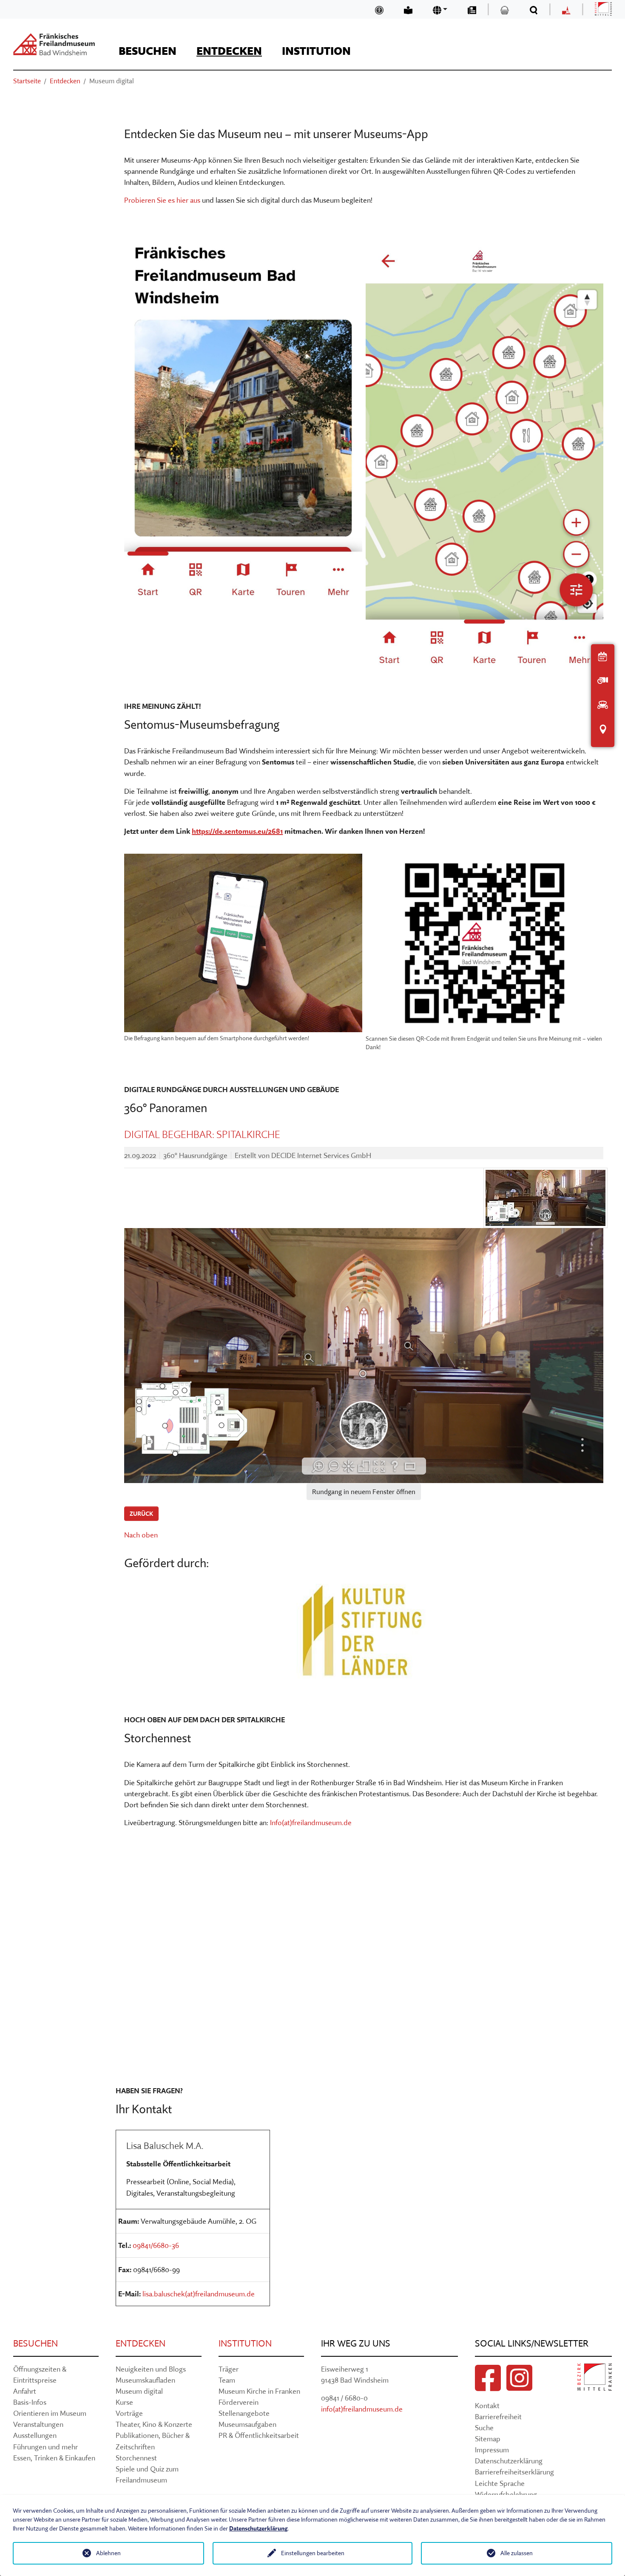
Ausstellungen (35, 2435)
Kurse (124, 2402)
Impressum (492, 2450)
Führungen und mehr (45, 2447)
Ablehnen (108, 2553)
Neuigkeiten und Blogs (151, 2369)
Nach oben (141, 1535)
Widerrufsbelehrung (506, 2494)
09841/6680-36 (156, 2245)
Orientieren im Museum (50, 2413)
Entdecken (141, 2343)
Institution (245, 2343)
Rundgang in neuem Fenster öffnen (364, 1492)
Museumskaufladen (145, 2380)
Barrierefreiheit (498, 2416)
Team (227, 2380)
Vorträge (129, 2413)
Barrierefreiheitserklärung (514, 2472)
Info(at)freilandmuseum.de (311, 1822)
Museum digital (139, 2391)
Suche (484, 2427)
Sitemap (488, 2439)
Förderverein (239, 2402)
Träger (229, 2369)
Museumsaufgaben (247, 2424)
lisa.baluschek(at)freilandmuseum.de (199, 2294)
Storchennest (136, 2458)
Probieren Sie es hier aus (162, 200)
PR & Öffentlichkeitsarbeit (259, 2435)
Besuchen (36, 2343)
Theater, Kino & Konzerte (154, 2424)
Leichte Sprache (500, 2483)
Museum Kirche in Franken (259, 2391)
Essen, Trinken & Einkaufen (54, 2458)
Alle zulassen (517, 2553)
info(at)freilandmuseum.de (362, 2409)
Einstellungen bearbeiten (313, 2553)
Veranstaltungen (38, 2424)
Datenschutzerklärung (509, 2461)
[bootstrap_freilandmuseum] (54, 44)
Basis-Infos (30, 2402)
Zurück (141, 1514)
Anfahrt (25, 2391)
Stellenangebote (244, 2413)
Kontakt (487, 2405)
